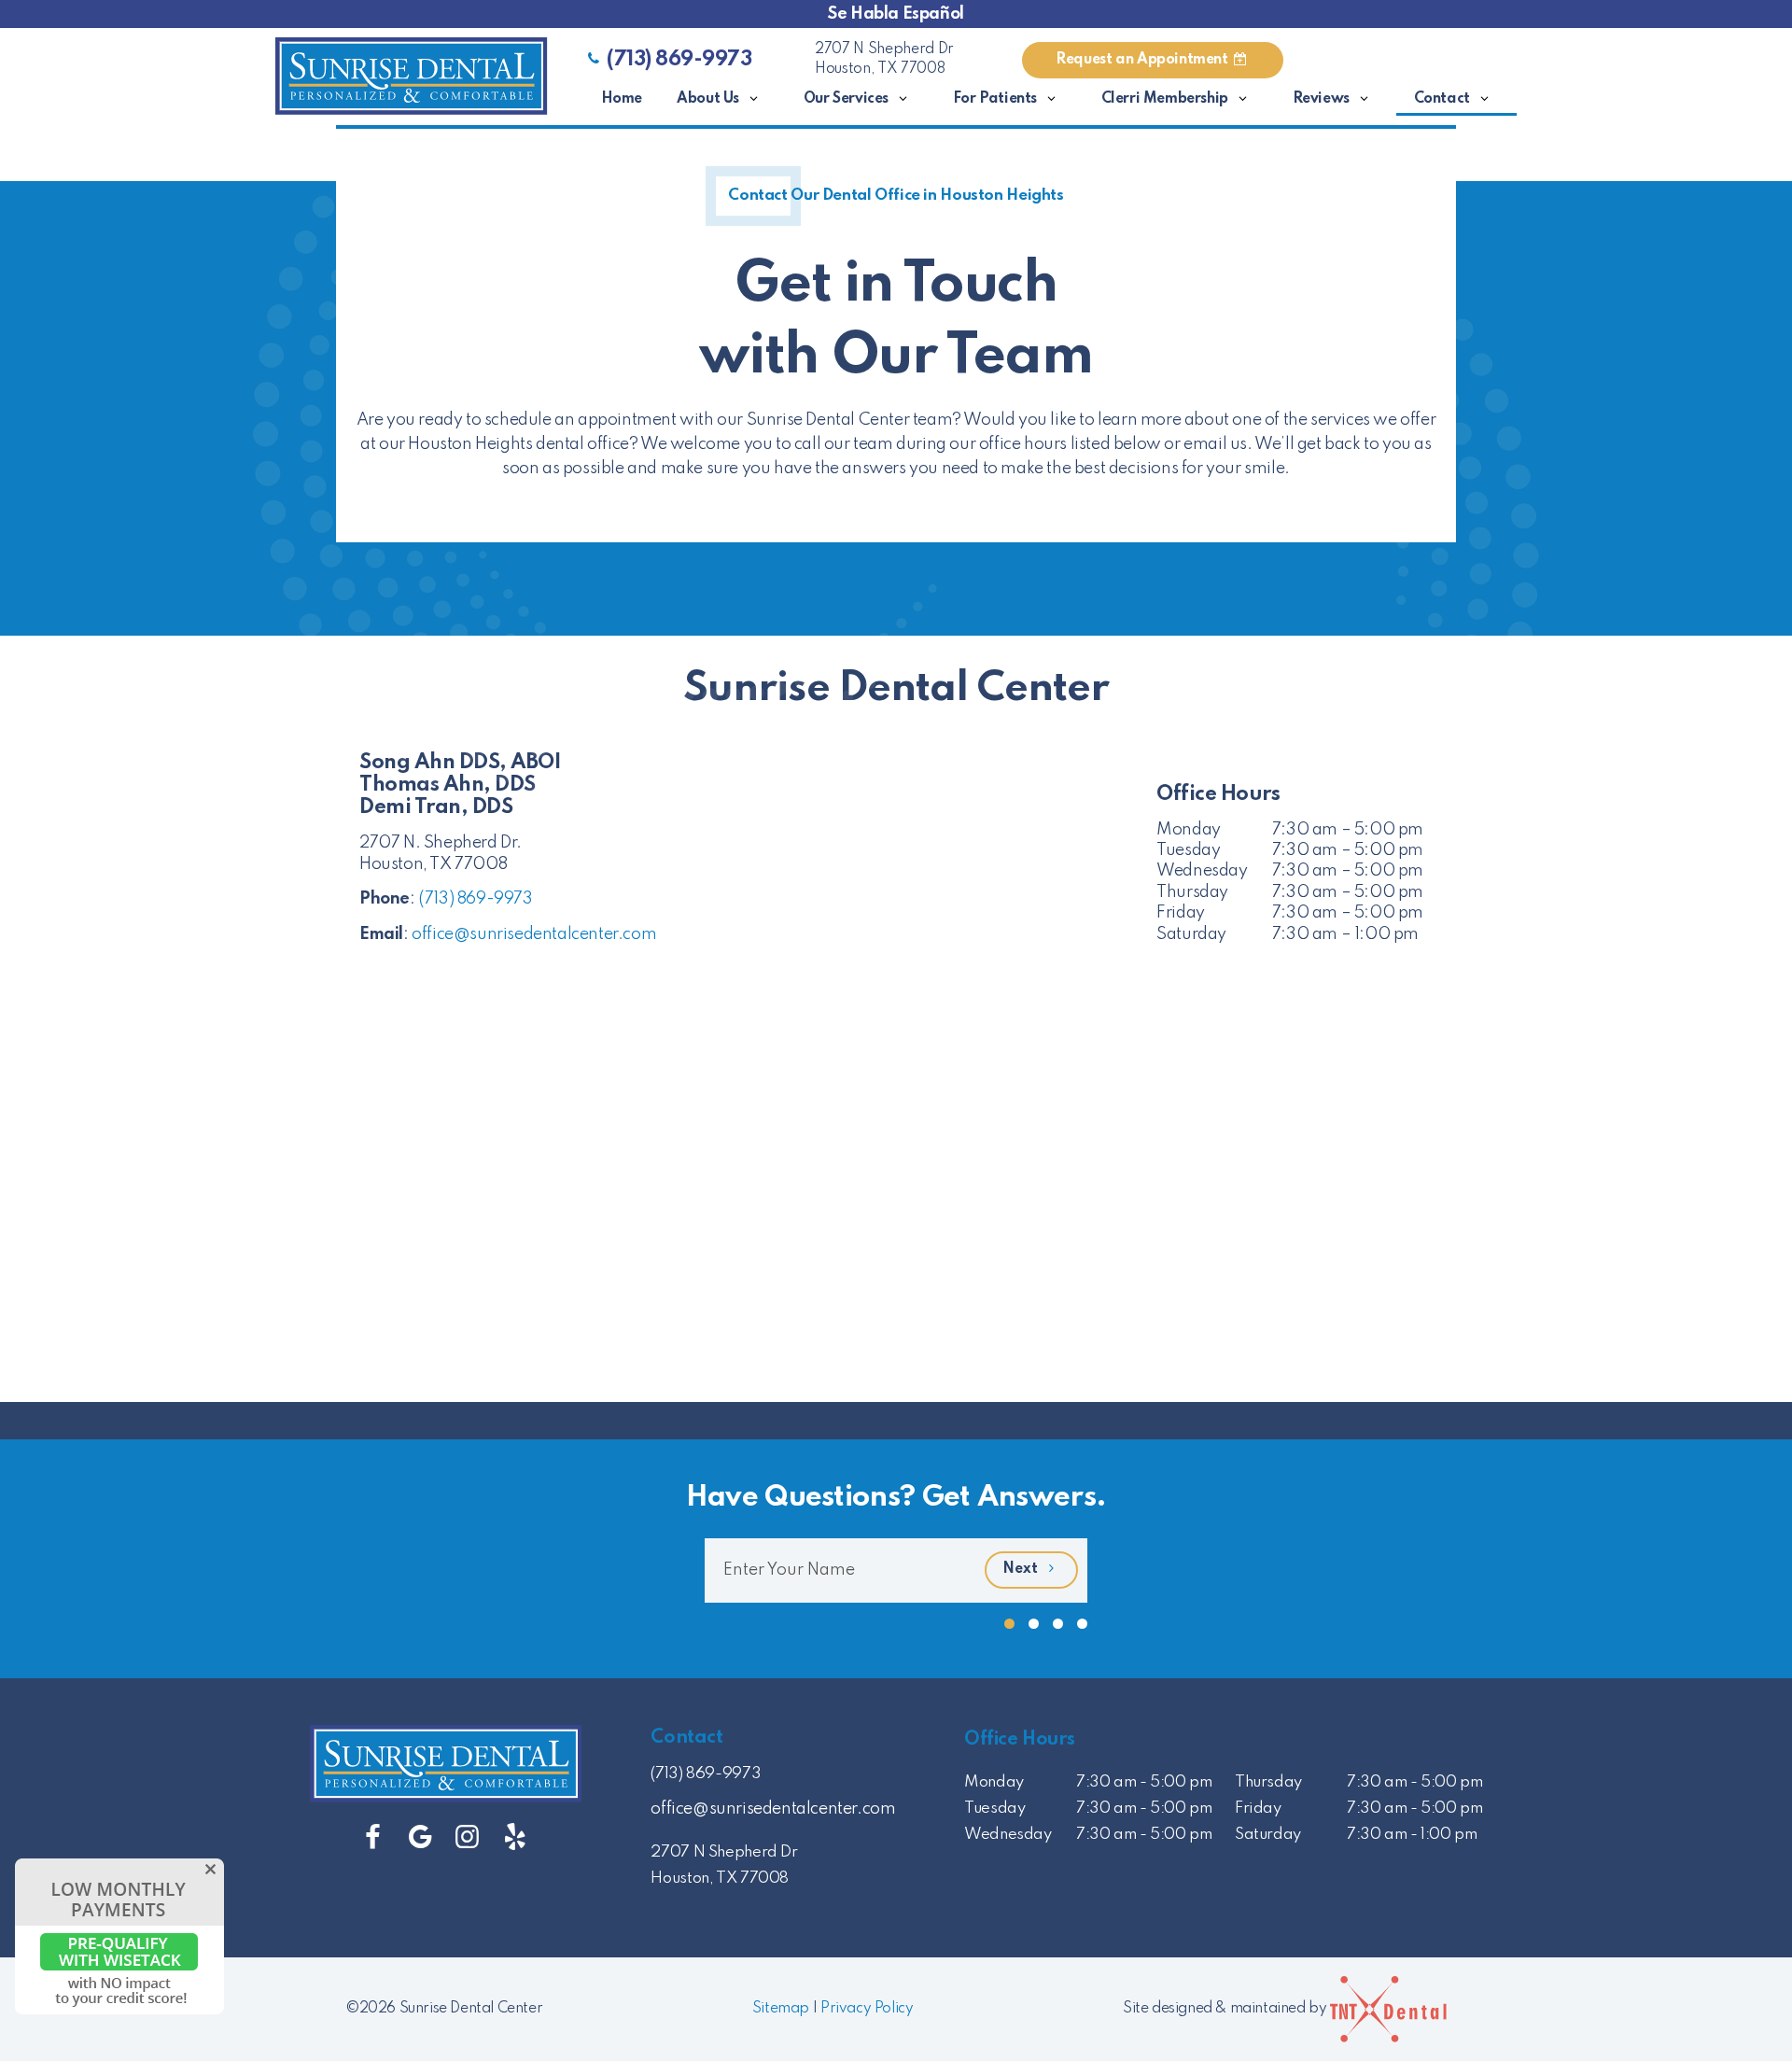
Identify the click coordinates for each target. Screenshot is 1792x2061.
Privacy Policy (867, 2009)
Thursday (1192, 892)
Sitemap (781, 2009)
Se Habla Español (896, 14)
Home (622, 99)
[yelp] (515, 1838)
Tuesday (1188, 850)
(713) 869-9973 (679, 60)
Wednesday (1202, 871)
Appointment (1143, 60)
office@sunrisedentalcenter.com (534, 934)
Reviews (1321, 99)
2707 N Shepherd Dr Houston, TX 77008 (884, 60)
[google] (420, 1838)
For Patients (995, 99)
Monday (1189, 830)
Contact (1442, 99)
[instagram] (467, 1838)
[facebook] (373, 1838)
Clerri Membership (1165, 99)
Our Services (846, 99)
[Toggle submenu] (754, 99)
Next (1022, 1569)
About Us (708, 99)
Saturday (1191, 934)
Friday (1181, 913)
